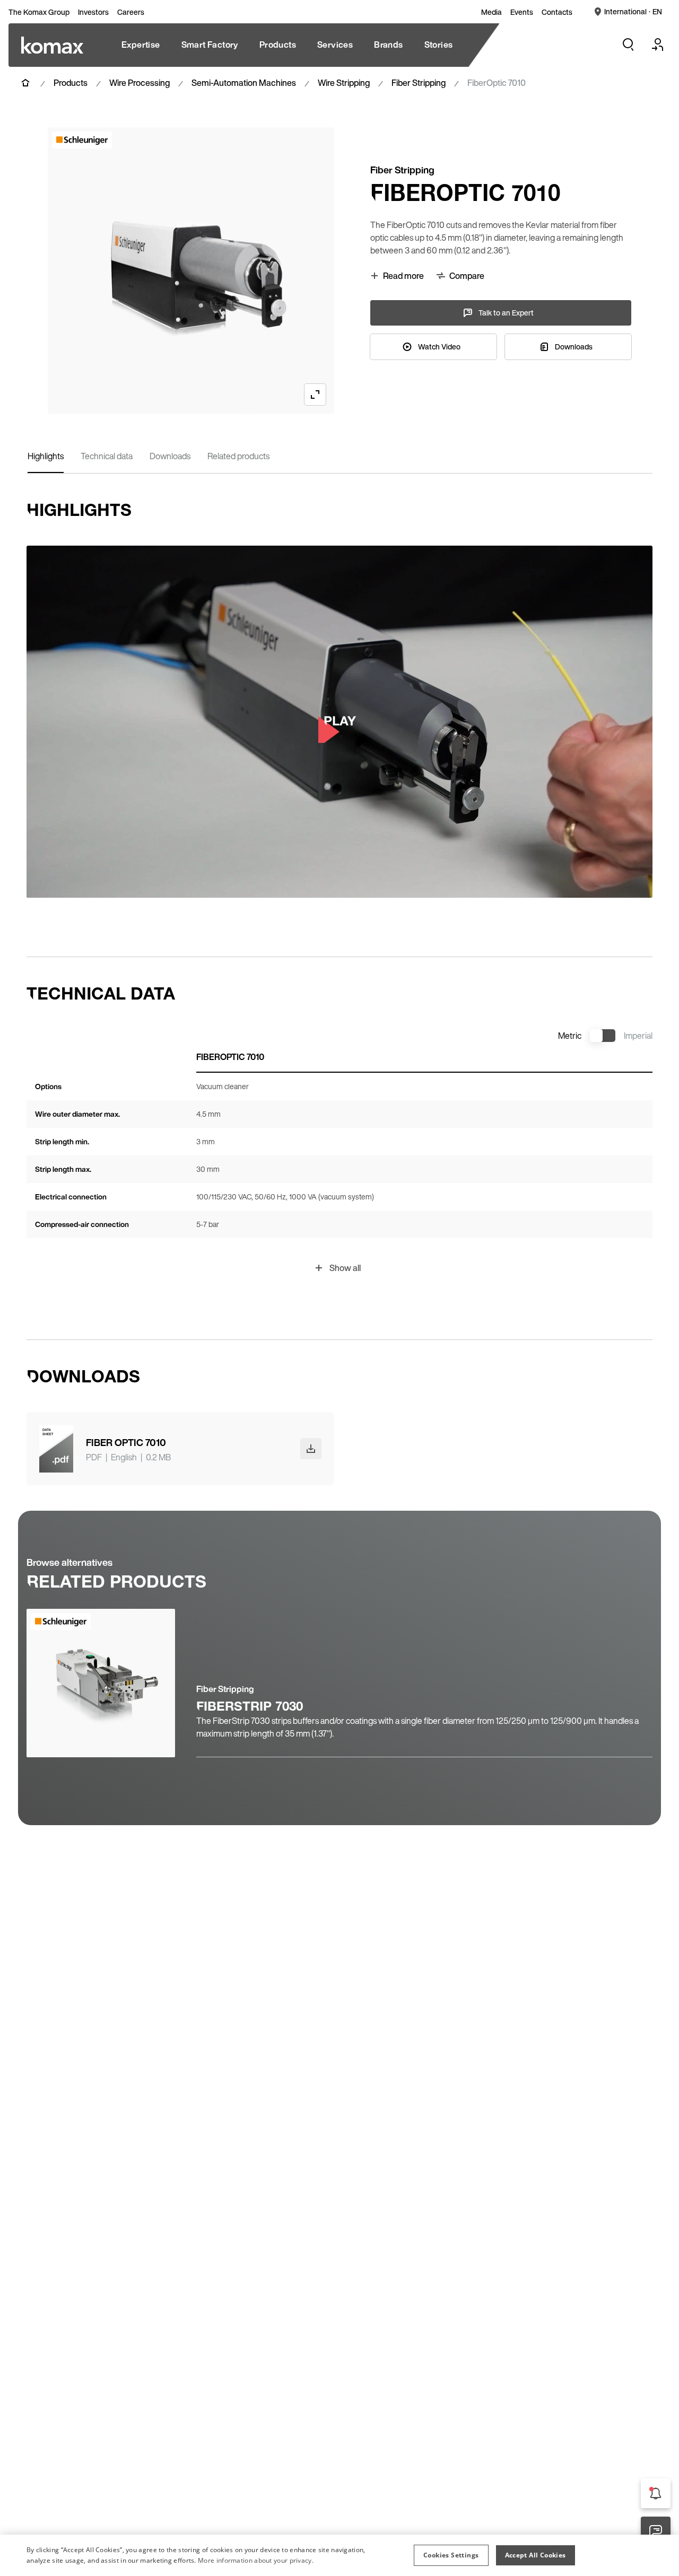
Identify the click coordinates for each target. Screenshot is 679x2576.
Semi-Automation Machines (244, 83)
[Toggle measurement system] (603, 1036)
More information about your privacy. (256, 2560)
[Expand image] (315, 395)
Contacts (557, 12)
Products (71, 83)
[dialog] (339, 2555)
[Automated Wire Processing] (52, 45)
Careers (131, 12)
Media (491, 12)
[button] (451, 2555)
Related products (238, 456)
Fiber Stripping (419, 83)
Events (522, 12)
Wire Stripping (344, 83)
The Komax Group (39, 12)
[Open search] (628, 45)
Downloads (170, 456)
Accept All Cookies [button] (536, 2555)
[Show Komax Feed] (656, 2493)
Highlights (46, 456)
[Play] (339, 722)
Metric (570, 1036)
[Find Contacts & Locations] (656, 2531)
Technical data (107, 456)
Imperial (638, 1036)
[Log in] (658, 45)
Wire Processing (140, 83)
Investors (93, 12)
